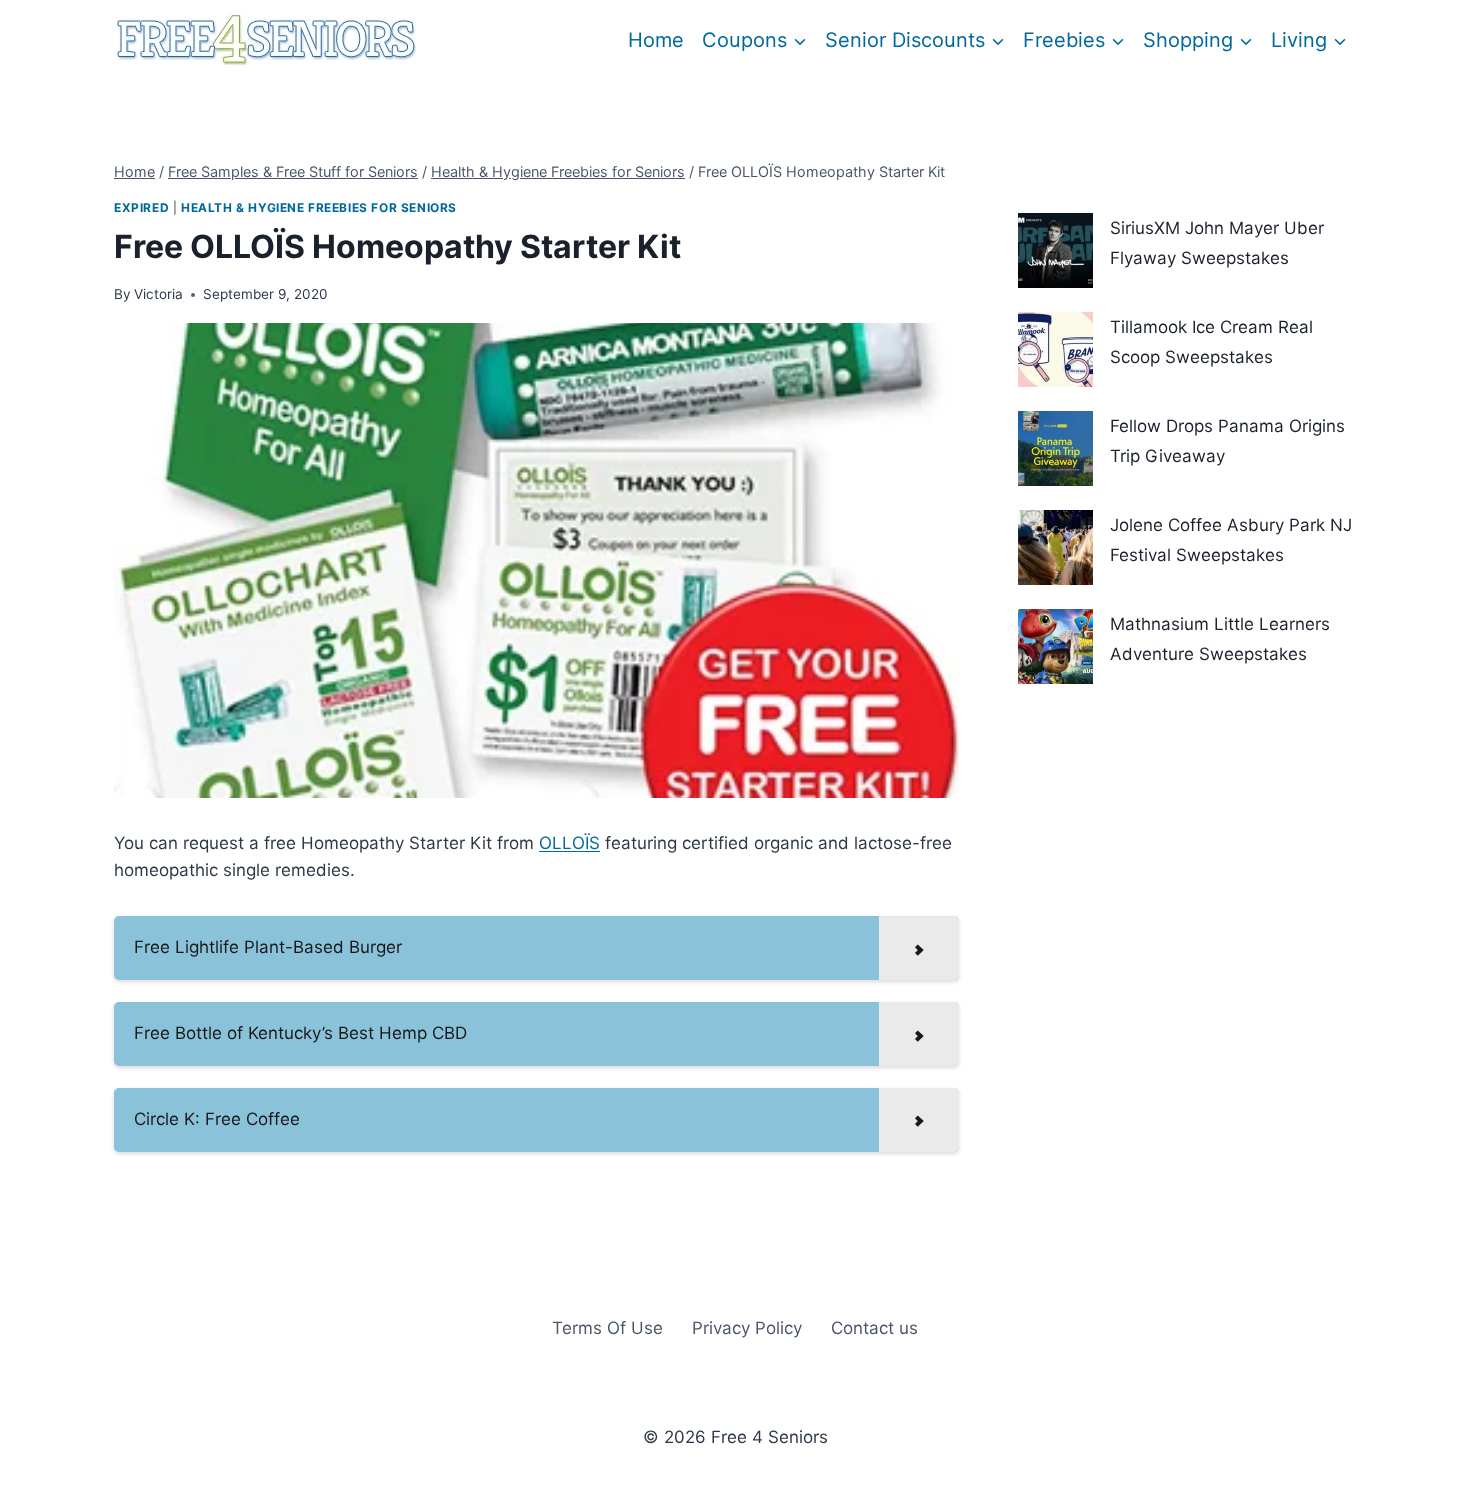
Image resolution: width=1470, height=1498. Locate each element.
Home (656, 40)
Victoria (158, 294)
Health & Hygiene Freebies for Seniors (319, 207)
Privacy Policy (747, 1328)
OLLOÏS (569, 843)
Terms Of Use (607, 1328)
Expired (141, 207)
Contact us (874, 1328)
